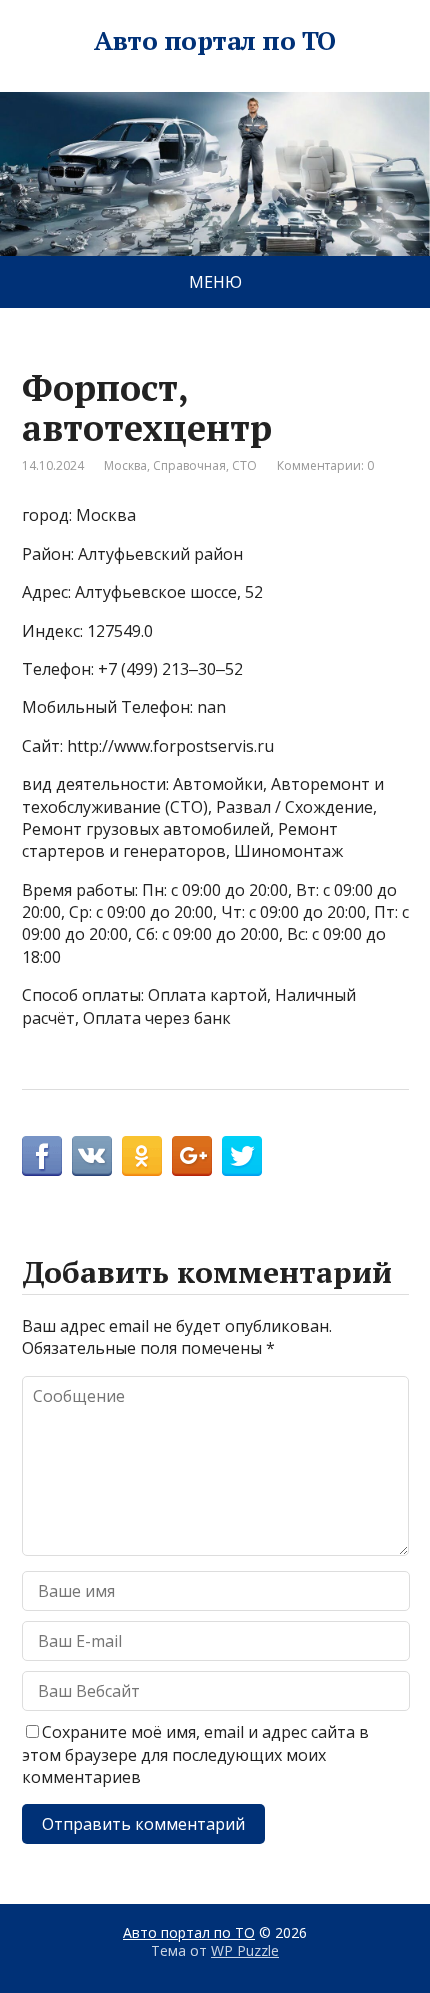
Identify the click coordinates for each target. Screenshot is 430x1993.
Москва (125, 465)
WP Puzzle (245, 1950)
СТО (244, 465)
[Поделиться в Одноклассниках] (142, 1156)
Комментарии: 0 (325, 465)
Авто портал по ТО (214, 41)
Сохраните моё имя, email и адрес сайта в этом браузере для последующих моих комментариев (195, 1754)
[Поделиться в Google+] (192, 1156)
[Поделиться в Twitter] (242, 1156)
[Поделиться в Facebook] (42, 1156)
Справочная (189, 465)
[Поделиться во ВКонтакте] (92, 1156)
